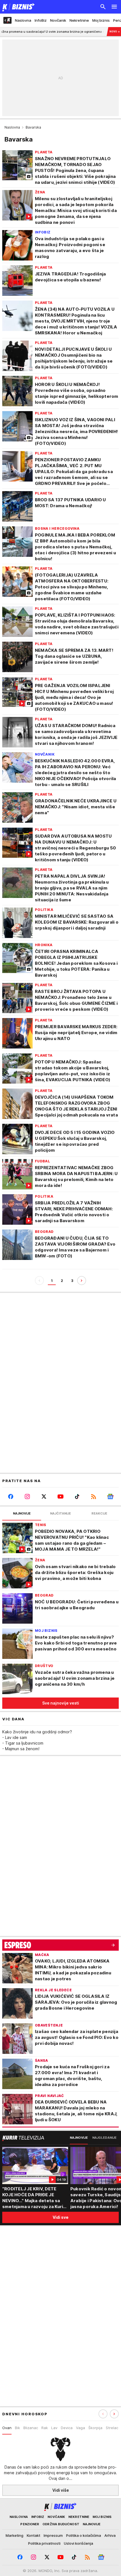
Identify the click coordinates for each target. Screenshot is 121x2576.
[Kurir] (17, 7)
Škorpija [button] (95, 2428)
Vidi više (61, 2490)
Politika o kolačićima (84, 2535)
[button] (114, 2414)
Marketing (14, 2535)
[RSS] (94, 1496)
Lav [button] (54, 2428)
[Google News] (110, 1496)
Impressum (53, 2535)
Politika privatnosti (44, 2543)
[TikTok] (77, 1496)
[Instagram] (27, 1496)
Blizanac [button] (31, 2428)
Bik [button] (17, 2428)
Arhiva (110, 2535)
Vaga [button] (80, 2428)
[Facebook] (11, 1496)
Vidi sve (60, 2217)
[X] (44, 1496)
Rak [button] (45, 2428)
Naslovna (12, 127)
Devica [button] (67, 2428)
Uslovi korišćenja (79, 2543)
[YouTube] (60, 1496)
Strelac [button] (112, 2428)
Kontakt (33, 2535)
